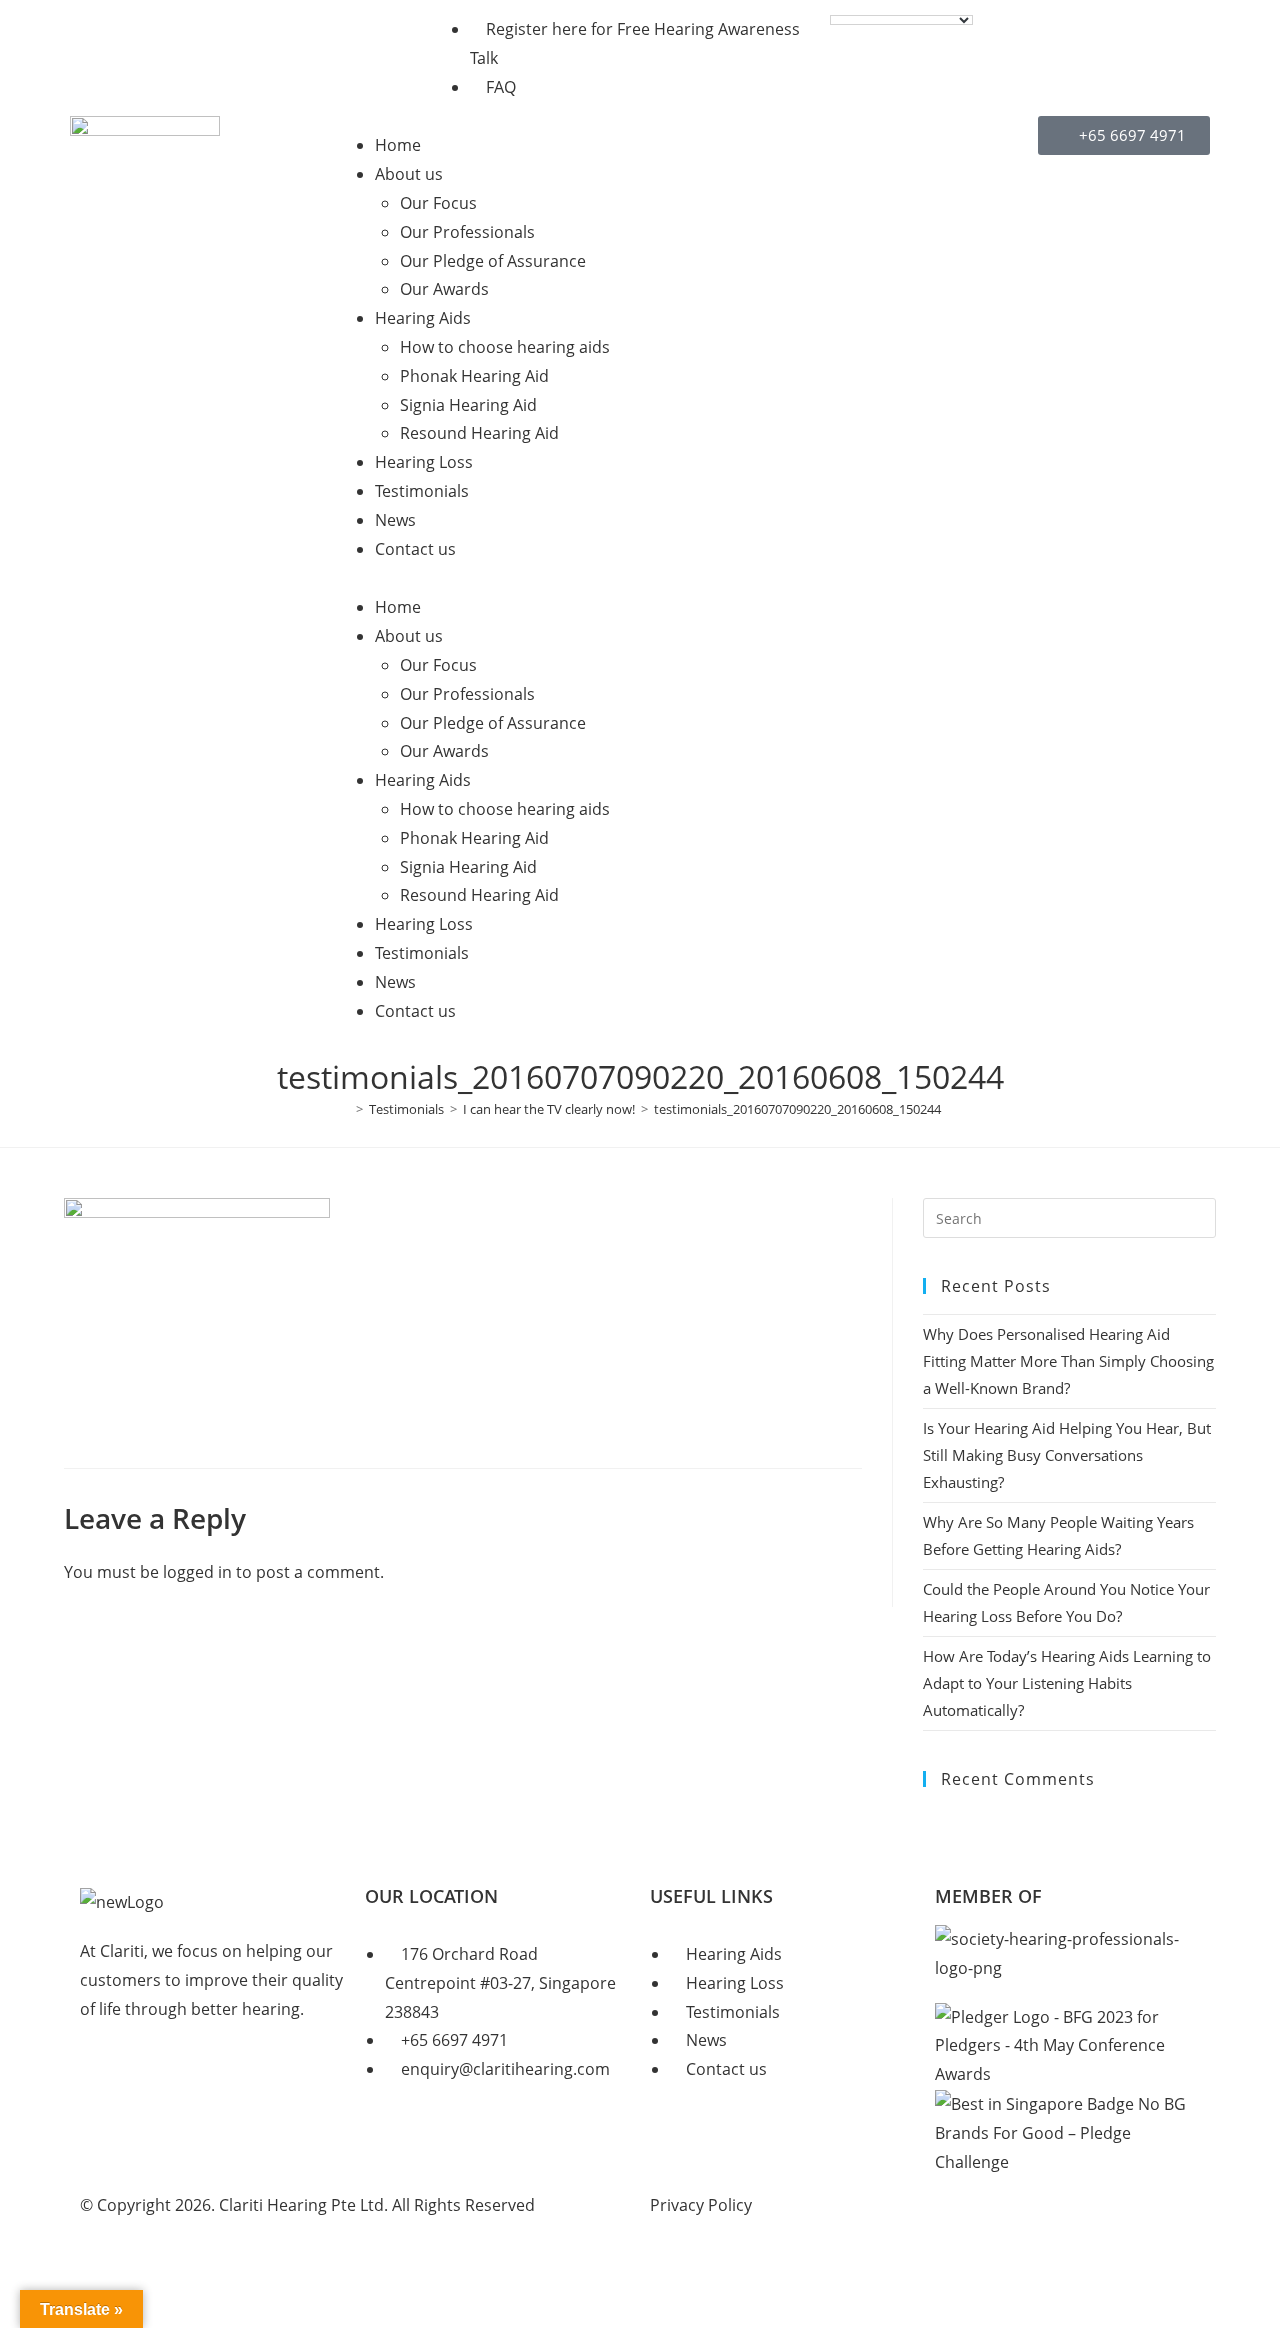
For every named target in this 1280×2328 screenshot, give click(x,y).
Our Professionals (467, 232)
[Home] (345, 1109)
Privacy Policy (701, 2205)
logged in (197, 1572)
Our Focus (438, 203)
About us (409, 174)
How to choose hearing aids (505, 347)
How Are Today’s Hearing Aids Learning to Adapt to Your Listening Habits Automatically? (1067, 1683)
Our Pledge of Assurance (493, 261)
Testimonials (422, 491)
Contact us (415, 549)
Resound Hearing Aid (479, 433)
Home (398, 145)
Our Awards (444, 289)
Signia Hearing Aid (468, 405)
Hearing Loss (424, 462)
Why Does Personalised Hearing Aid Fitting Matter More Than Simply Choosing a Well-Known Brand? (1068, 1361)
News (395, 520)
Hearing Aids (423, 318)
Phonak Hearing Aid (474, 376)
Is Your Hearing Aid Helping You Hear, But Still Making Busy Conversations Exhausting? (1067, 1455)
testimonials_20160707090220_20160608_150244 (797, 1109)
